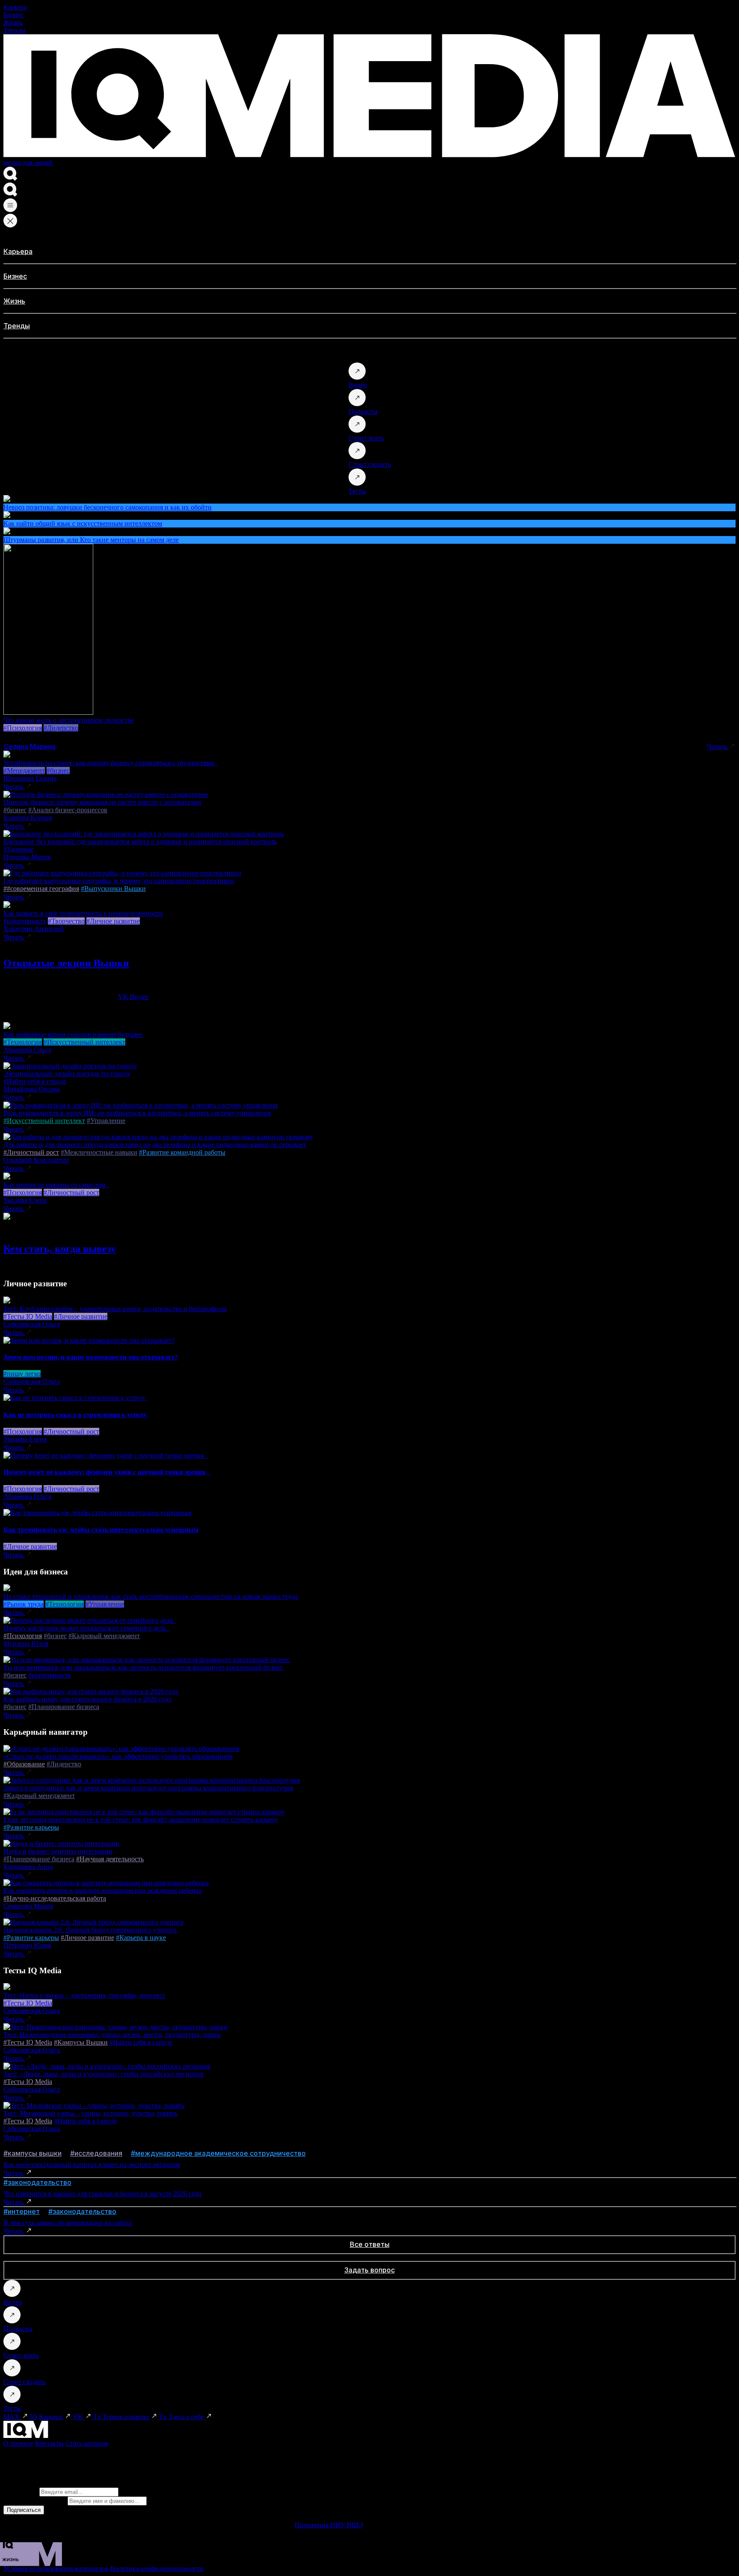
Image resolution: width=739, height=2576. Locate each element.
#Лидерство (61, 728)
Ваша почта (21, 2492)
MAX (12, 2417)
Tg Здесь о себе (182, 2417)
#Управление (106, 1121)
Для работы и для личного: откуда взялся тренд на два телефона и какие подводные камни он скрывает (155, 1145)
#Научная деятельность (110, 1859)
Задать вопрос (369, 2270)
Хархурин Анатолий (34, 929)
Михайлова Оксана (32, 1089)
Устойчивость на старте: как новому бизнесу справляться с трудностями (111, 763)
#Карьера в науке (141, 1938)
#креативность (25, 921)
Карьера (15, 7)
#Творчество (66, 921)
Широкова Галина (30, 778)
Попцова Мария (27, 857)
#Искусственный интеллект (84, 1042)
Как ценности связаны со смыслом (56, 1185)
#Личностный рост (31, 1152)
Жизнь (13, 22)
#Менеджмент (24, 771)
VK (79, 2417)
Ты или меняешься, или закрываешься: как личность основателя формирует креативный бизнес (143, 1667)
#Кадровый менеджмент (104, 1636)
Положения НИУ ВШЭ (329, 2525)
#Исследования (96, 2153)
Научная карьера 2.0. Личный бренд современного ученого (90, 1930)
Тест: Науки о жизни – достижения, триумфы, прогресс (84, 1995)
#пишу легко (22, 1374)
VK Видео (133, 997)
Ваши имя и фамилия (35, 2501)
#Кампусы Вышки (81, 2042)
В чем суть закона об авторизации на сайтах (68, 2223)
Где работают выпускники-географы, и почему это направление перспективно (119, 881)
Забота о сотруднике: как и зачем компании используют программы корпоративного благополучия (148, 1788)
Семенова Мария (28, 1906)
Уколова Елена (25, 1200)
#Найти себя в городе (35, 1081)
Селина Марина (30, 746)
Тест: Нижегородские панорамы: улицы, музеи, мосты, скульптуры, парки (112, 2035)
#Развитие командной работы (182, 1152)
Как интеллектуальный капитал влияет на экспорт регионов (92, 2165)
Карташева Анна (28, 1867)
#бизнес (58, 771)
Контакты (49, 2443)
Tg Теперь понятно (122, 2417)
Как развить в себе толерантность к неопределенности (83, 913)
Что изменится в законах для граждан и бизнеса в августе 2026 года (102, 2194)
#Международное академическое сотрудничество (218, 2153)
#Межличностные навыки (99, 1152)
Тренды (15, 30)
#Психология (23, 728)
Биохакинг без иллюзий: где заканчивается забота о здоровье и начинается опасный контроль (140, 841)
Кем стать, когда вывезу (60, 1249)
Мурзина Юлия (26, 1643)
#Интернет (22, 2211)
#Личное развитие (113, 921)
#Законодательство (37, 2182)
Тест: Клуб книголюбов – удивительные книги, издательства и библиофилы (115, 1309)
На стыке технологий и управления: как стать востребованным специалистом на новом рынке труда (151, 1596)
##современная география (41, 889)
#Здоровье (18, 849)
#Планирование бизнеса (64, 1707)
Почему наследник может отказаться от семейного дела (86, 1628)
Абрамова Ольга (27, 1050)
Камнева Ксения (28, 818)
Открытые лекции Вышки (66, 963)
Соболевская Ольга (32, 1324)
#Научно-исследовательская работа (55, 1898)
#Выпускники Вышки (113, 889)
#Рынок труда (24, 1604)
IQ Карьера (47, 2417)
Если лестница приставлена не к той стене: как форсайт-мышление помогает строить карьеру (141, 1820)
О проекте (18, 2443)
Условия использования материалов (56, 2569)
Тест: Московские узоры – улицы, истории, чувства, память (90, 2113)
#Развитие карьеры (31, 1827)
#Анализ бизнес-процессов (68, 810)
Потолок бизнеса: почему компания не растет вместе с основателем (102, 802)
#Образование (24, 1764)
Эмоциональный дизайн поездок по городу (67, 1074)
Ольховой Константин (36, 1160)
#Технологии (23, 1042)
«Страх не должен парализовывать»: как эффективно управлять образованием (118, 1756)
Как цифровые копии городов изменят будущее (74, 1034)
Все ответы (370, 2244)
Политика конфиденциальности (157, 2569)
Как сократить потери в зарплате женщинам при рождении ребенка (103, 1891)
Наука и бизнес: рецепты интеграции (58, 1851)
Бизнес (13, 15)
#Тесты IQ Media (28, 1316)
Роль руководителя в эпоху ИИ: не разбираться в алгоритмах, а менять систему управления (137, 1113)
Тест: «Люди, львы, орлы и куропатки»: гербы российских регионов (103, 2074)
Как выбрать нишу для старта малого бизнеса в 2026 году (88, 1699)
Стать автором (87, 2443)
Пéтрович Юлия (27, 1945)
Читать (718, 747)
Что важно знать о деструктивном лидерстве (69, 720)
